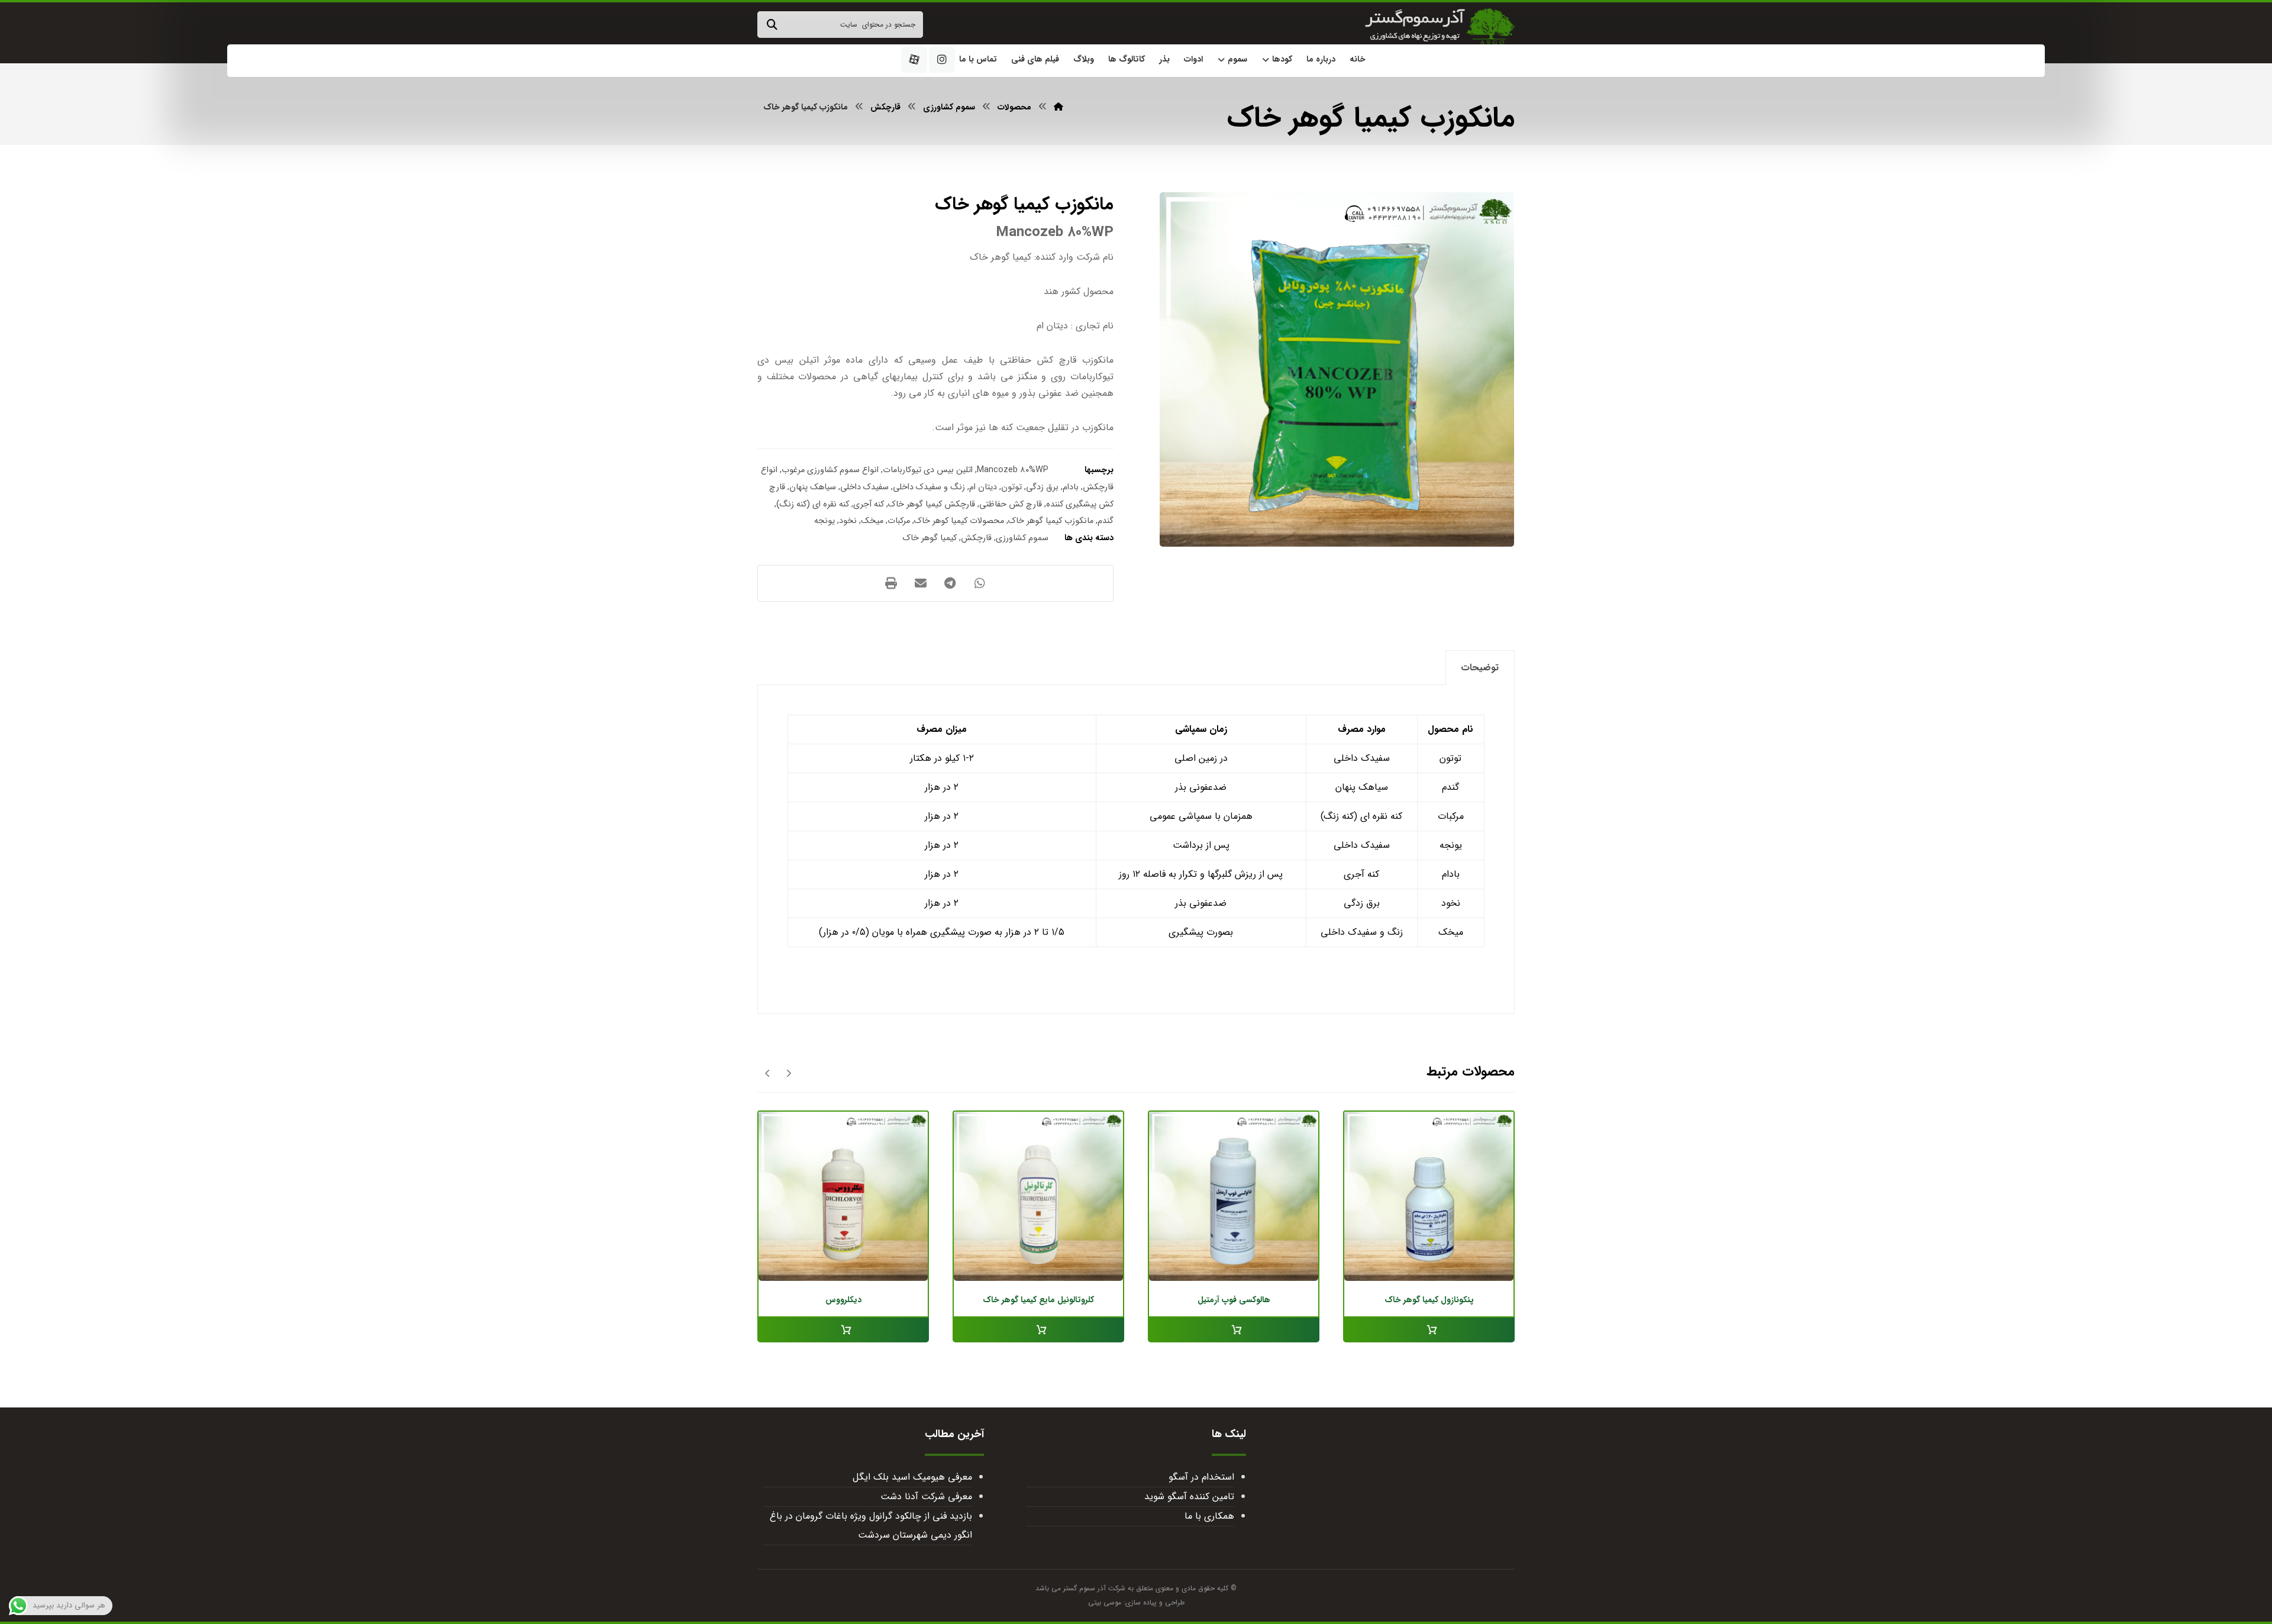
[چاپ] (891, 583)
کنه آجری (869, 504)
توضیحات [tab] (1480, 668)
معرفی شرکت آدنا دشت (926, 1497)
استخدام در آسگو (1201, 1477)
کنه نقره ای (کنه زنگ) (813, 504)
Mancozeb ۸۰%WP (1013, 470)
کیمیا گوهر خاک (930, 538)
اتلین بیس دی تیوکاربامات (928, 470)
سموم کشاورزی (1022, 538)
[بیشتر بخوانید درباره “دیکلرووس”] (843, 1330)
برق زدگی (1042, 487)
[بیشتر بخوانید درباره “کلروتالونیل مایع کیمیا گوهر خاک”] (1038, 1330)
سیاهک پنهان (813, 487)
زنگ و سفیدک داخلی (929, 487)
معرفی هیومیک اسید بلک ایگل (912, 1477)
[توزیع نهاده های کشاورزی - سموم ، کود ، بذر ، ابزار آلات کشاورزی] (1440, 27)
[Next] (768, 1073)
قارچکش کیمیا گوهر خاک (932, 504)
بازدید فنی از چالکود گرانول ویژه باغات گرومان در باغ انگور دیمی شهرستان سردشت (871, 1525)
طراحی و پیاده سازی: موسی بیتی (1136, 1602)
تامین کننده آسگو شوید (1189, 1497)
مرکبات (899, 521)
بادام (1071, 487)
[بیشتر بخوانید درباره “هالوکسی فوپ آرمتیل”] (1234, 1330)
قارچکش (976, 538)
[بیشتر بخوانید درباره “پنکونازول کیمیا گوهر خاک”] (1429, 1330)
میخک (872, 521)
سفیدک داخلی (864, 487)
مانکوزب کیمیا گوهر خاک (1051, 521)
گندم (1106, 521)
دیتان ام (983, 487)
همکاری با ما (1209, 1516)
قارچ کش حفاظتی (1011, 504)
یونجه (824, 521)
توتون (1011, 487)
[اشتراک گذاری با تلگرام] (950, 583)
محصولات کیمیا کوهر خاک (959, 521)
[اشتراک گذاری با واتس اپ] (980, 583)
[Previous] (788, 1073)
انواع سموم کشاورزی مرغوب (830, 470)
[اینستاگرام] (942, 60)
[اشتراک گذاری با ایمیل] (921, 583)
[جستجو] (772, 25)
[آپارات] (914, 60)
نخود (848, 521)
